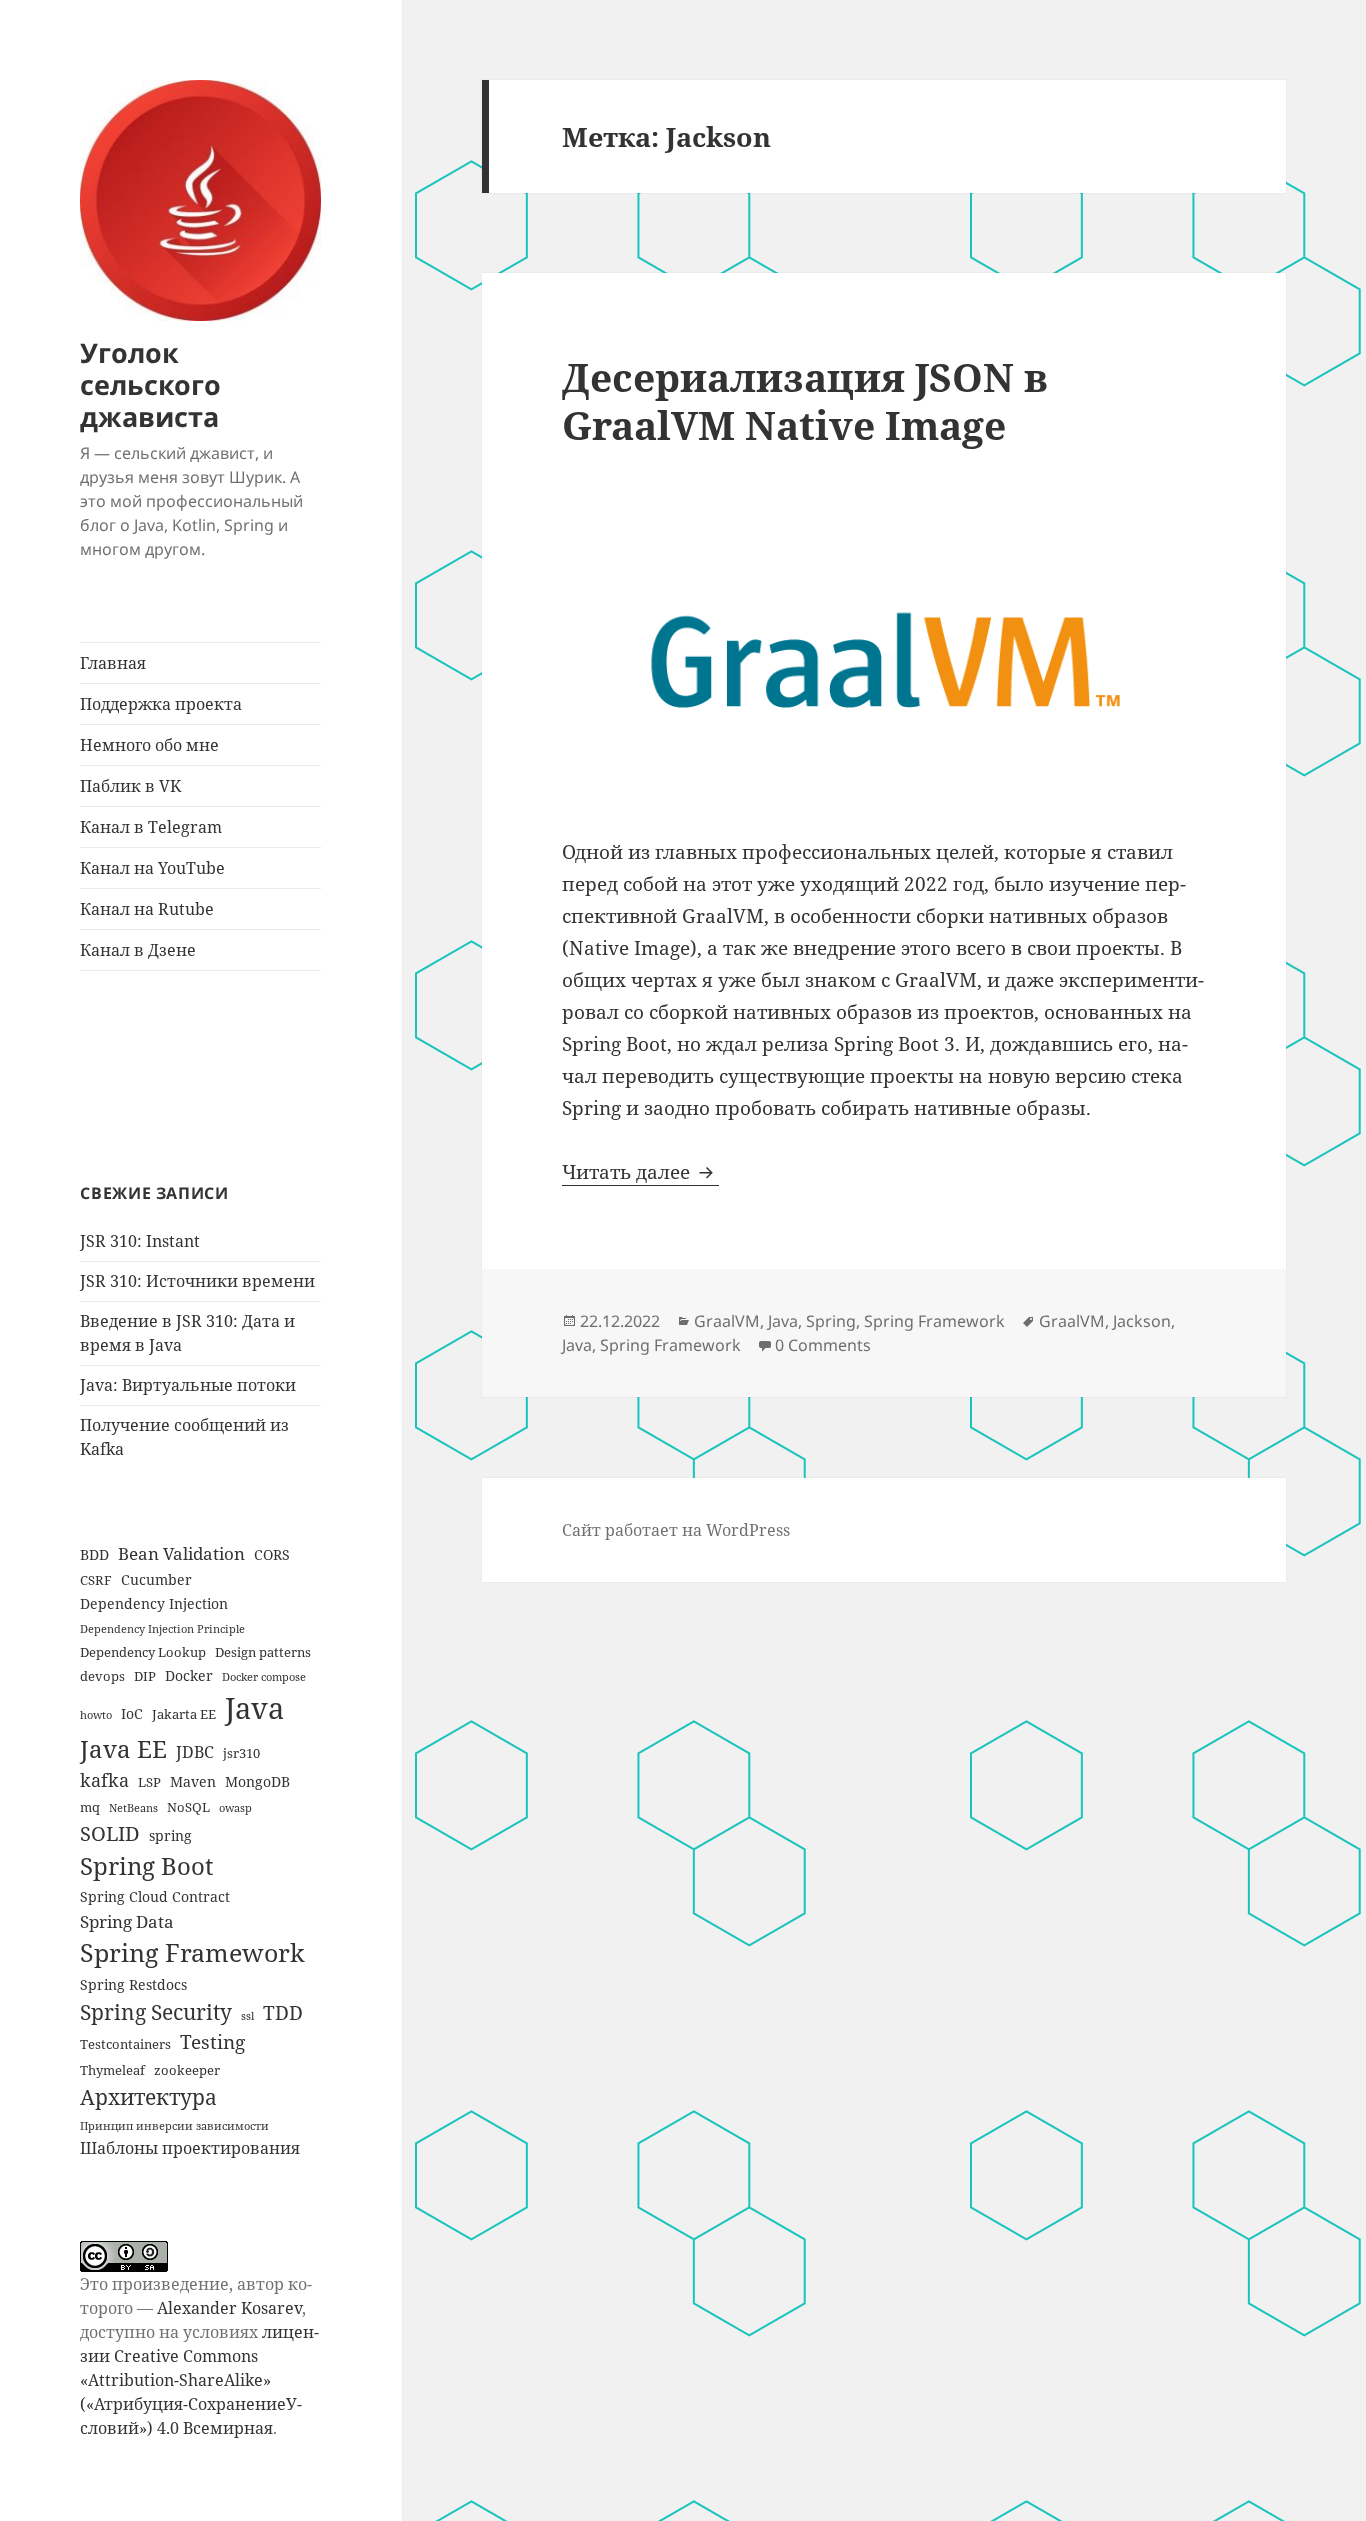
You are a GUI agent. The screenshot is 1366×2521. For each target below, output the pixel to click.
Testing (212, 2041)
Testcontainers (125, 2044)
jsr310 (241, 1753)
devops (102, 1676)
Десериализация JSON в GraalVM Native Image (805, 400)
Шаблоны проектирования (190, 2148)
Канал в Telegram (151, 827)
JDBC (195, 1752)
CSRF (96, 1580)
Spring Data (127, 1921)
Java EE (123, 1748)
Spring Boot (146, 1866)
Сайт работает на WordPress (676, 1530)
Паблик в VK (130, 786)
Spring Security (156, 2011)
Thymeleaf (112, 2070)
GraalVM (727, 1321)
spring (170, 1835)
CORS (272, 1554)
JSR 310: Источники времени (197, 1281)
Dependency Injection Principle (162, 1629)
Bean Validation (181, 1553)
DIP (145, 1676)
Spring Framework (192, 1952)
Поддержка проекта (161, 704)
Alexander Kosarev (229, 2308)
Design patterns (263, 1652)
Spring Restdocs (133, 1984)
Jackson (1142, 1321)
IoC (132, 1713)
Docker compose (264, 1677)
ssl (247, 2016)
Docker (189, 1675)
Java (254, 1708)
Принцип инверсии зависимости (174, 2126)
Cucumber (156, 1579)
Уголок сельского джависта (150, 384)
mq (90, 1807)
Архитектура (148, 2096)
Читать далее (640, 1172)
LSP (149, 1782)
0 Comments (823, 1345)
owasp (235, 1808)
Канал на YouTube (152, 868)
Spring (831, 1321)
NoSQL (188, 1807)
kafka (104, 1780)
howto (96, 1715)
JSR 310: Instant (140, 1241)
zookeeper (187, 2070)
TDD (283, 2012)
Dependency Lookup (143, 1652)
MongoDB (257, 1781)
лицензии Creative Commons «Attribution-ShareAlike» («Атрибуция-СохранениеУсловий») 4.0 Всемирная (199, 2380)
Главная (113, 663)
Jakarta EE (184, 1714)
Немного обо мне (149, 745)
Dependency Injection (154, 1603)
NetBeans (133, 1808)
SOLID (110, 1833)
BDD (94, 1554)
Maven (193, 1781)
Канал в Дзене (138, 950)
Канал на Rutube (147, 909)
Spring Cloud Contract (155, 1896)
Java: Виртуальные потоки (188, 1385)
